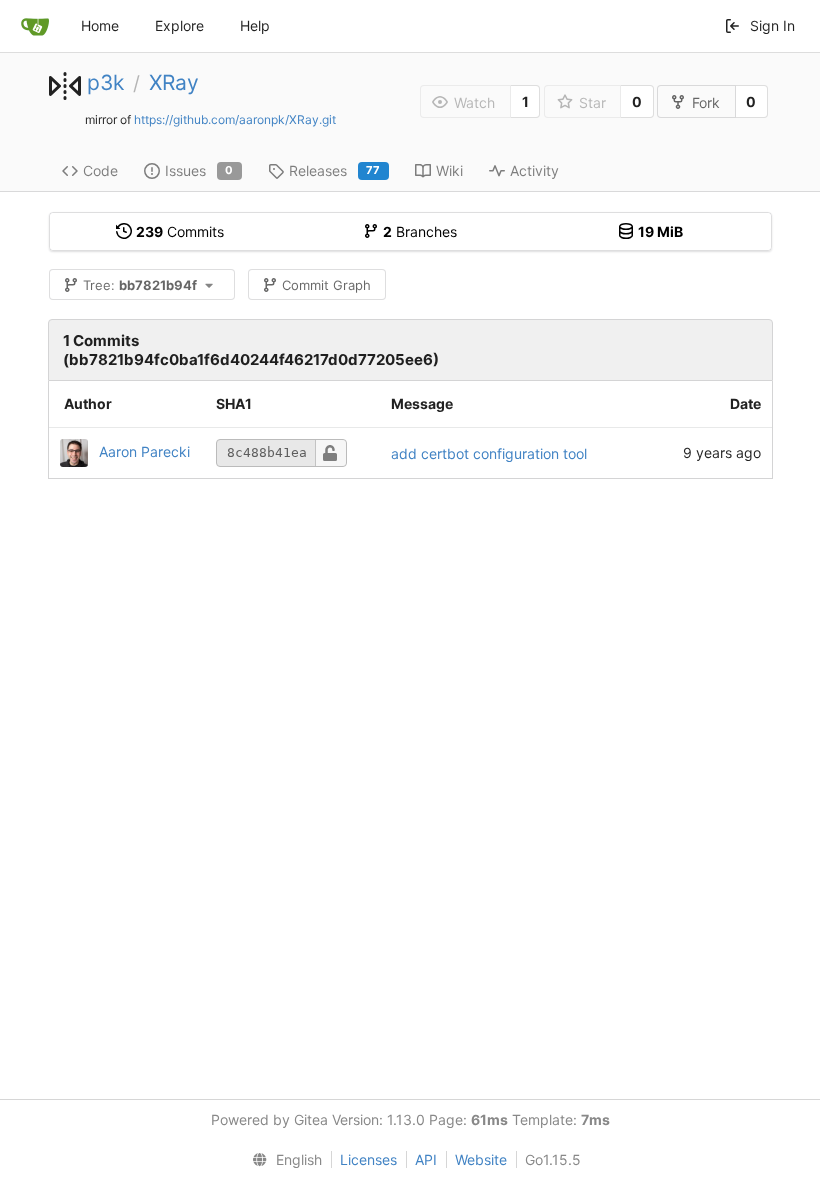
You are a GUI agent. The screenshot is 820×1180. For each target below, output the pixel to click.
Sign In (772, 25)
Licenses (368, 1159)
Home (100, 25)
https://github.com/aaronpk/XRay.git (235, 119)
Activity (534, 170)
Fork (706, 102)
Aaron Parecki (144, 451)
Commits (180, 231)
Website (481, 1159)
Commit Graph (326, 285)
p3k (105, 82)
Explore (179, 25)
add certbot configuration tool (489, 453)
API (426, 1159)
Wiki (449, 170)
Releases (335, 170)
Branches (420, 231)
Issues (199, 170)
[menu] (283, 1160)
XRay (174, 82)
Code (100, 170)
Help (255, 25)
